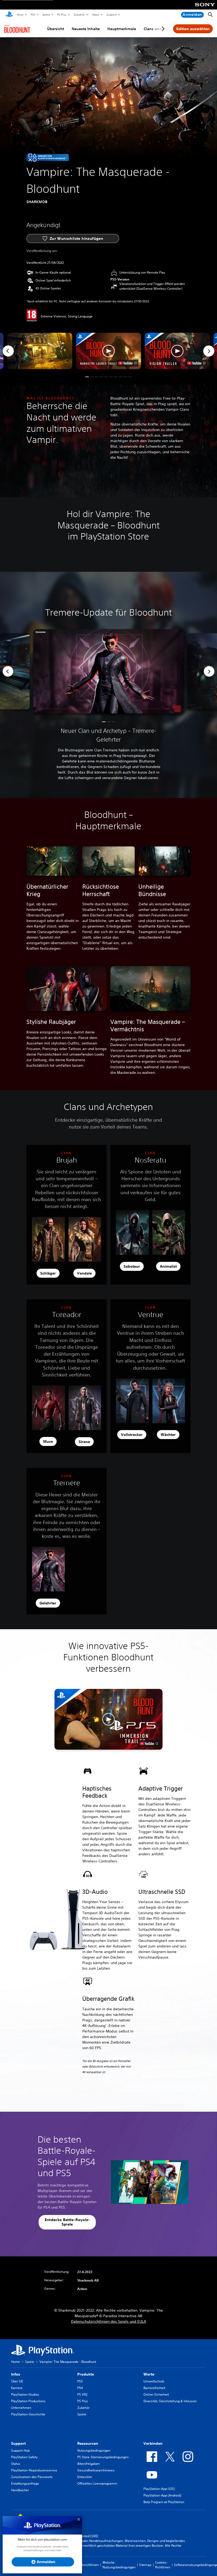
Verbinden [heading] (153, 2443)
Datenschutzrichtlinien (82, 2565)
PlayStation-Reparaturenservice (34, 2470)
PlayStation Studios (25, 2394)
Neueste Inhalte (86, 29)
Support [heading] (18, 2443)
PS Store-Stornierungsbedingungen (103, 2457)
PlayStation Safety (24, 2457)
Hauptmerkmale (122, 29)
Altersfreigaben (89, 2464)
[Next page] (162, 29)
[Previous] (8, 351)
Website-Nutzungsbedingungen (119, 2565)
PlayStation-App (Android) (162, 2495)
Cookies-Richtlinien (163, 2565)
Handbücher (20, 2490)
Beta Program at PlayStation (164, 2502)
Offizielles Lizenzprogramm (97, 2483)
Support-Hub (20, 2450)
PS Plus (62, 15)
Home (15, 2362)
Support (111, 15)
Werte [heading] (149, 2374)
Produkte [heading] (86, 2374)
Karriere (17, 2388)
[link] (48, 157)
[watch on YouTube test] (127, 363)
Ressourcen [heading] (88, 2443)
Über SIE (17, 2381)
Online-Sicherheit (156, 2394)
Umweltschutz (154, 2381)
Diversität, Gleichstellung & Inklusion (170, 2401)
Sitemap (145, 2565)
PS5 (33, 15)
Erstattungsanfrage (25, 2483)
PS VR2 (82, 2394)
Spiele (46, 15)
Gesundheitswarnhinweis (96, 2470)
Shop (20, 15)
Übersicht (56, 29)
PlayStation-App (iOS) (159, 2489)
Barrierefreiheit (154, 2388)
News (96, 15)
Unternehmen (21, 2408)
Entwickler (85, 2477)
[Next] (209, 351)
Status (16, 2464)
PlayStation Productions (28, 2401)
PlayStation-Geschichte (28, 2414)
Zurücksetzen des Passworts (32, 2477)
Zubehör (79, 15)
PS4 (80, 2388)
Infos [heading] (16, 2374)
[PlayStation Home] (9, 15)
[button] (108, 351)
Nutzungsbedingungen (94, 2450)
